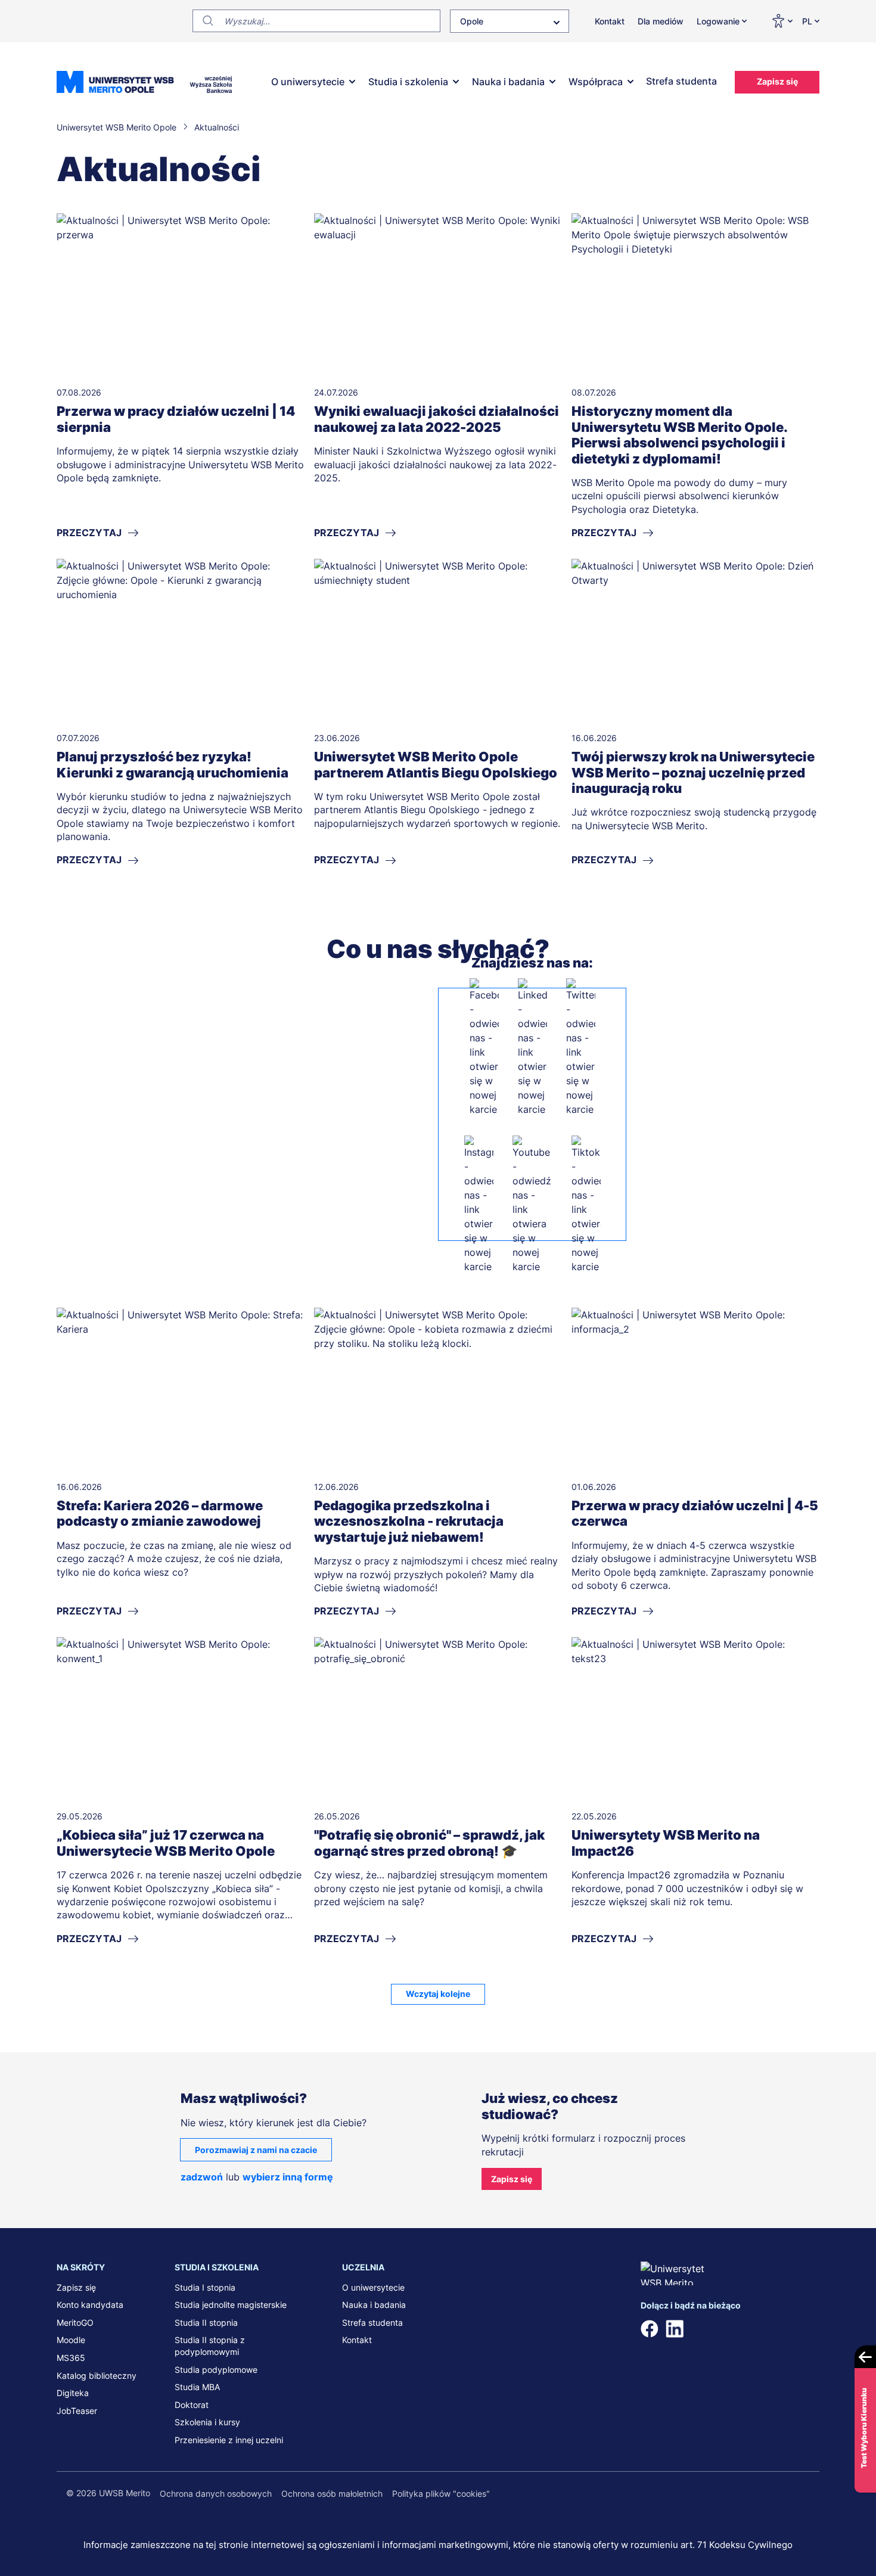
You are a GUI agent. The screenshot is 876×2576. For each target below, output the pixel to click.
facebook (650, 2329)
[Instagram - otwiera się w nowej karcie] (479, 1205)
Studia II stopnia (206, 2323)
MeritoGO (75, 2323)
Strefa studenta (681, 81)
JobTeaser (77, 2411)
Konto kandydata (90, 2305)
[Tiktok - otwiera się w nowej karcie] (586, 1205)
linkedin (675, 2329)
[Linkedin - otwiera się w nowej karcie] (532, 1047)
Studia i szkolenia (408, 82)
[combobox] (510, 21)
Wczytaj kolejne (438, 1994)
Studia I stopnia (205, 2287)
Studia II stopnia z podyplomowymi (210, 2346)
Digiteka (73, 2393)
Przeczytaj (89, 533)
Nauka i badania (508, 82)
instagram (724, 2329)
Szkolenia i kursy (207, 2422)
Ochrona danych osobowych (216, 2493)
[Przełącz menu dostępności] (782, 21)
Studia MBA (197, 2387)
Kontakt (610, 21)
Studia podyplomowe (216, 2370)
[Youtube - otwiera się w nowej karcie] (532, 1205)
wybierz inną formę (288, 2177)
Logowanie (718, 21)
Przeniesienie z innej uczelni (229, 2440)
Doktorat (192, 2405)
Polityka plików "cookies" (441, 2493)
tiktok (774, 2329)
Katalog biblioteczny (97, 2376)
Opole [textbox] (472, 21)
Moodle (71, 2340)
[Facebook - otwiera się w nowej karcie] (484, 1047)
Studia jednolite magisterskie (231, 2305)
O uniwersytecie (308, 82)
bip (804, 2329)
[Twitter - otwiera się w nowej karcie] (581, 1047)
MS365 (71, 2358)
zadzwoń (202, 2177)
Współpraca (596, 82)
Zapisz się (777, 81)
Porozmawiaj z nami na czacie (256, 2150)
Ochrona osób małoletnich (332, 2493)
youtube (749, 2329)
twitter (699, 2329)
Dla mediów (661, 21)
